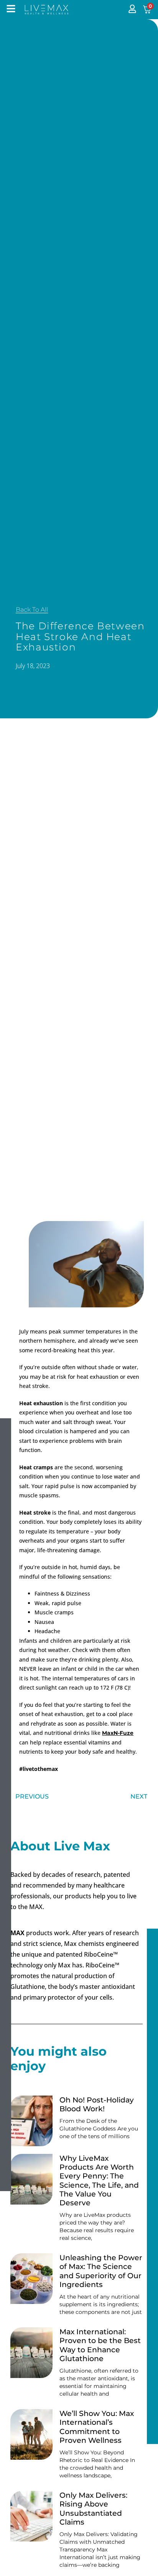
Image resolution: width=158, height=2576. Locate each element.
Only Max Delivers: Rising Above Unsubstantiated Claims (93, 2508)
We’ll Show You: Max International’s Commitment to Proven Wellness (97, 2427)
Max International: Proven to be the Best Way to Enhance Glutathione (100, 2345)
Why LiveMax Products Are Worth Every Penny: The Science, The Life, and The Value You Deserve (99, 2180)
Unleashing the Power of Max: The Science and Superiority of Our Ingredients (101, 2271)
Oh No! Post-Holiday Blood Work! (97, 2104)
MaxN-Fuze (118, 1733)
